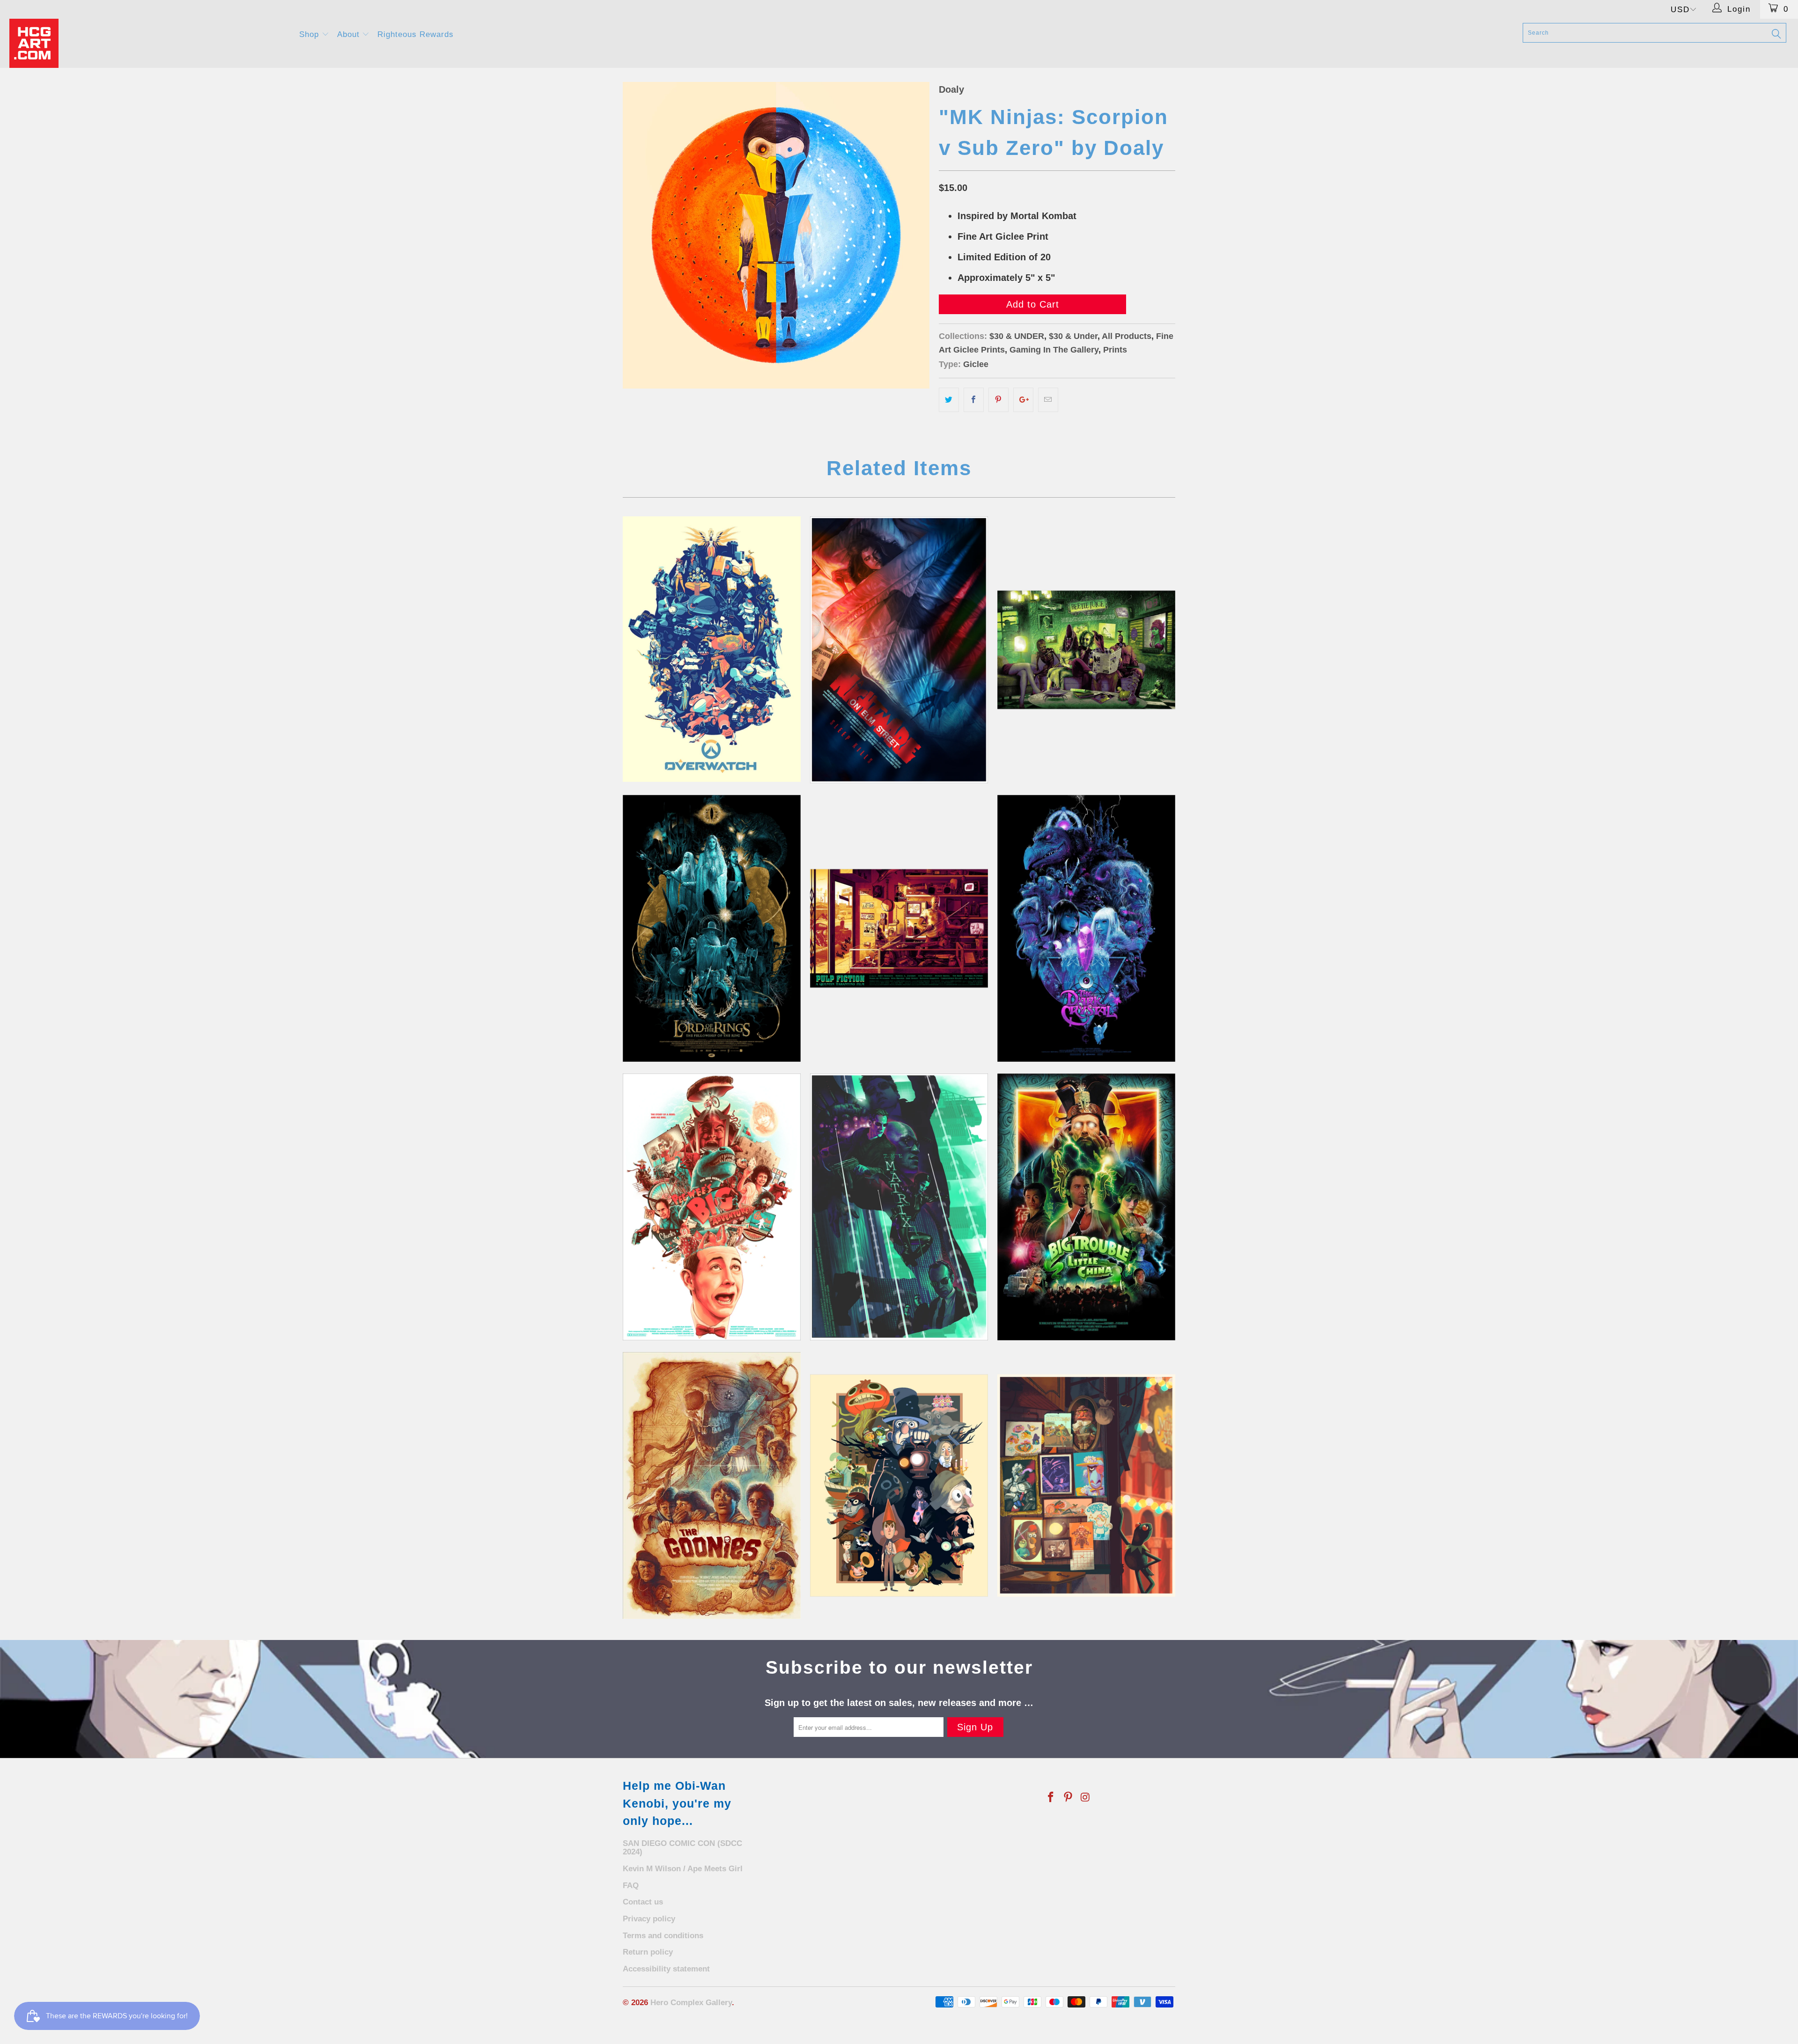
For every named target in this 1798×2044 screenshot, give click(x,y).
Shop (310, 34)
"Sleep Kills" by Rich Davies (899, 650)
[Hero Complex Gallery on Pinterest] (1068, 1798)
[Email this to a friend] (1048, 400)
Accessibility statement (666, 1969)
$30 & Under (1073, 336)
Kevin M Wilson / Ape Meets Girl (683, 1869)
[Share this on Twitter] (949, 400)
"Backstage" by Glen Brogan (1086, 1485)
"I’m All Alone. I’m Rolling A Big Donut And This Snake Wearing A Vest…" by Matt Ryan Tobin (712, 1207)
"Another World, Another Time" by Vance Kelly (1086, 928)
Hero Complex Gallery (691, 2003)
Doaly (951, 89)
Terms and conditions (663, 1936)
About (350, 34)
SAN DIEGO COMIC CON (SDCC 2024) (682, 1848)
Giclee (976, 364)
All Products (1127, 336)
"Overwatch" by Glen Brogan (712, 649)
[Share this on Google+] (1023, 400)
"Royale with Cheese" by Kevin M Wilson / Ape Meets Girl (899, 928)
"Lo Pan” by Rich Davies (1086, 1207)
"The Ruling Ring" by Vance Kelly (712, 928)
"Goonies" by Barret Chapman (712, 1485)
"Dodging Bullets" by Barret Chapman (899, 1207)
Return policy (648, 1952)
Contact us (643, 1902)
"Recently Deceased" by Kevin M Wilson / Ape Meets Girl (1086, 650)
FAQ (631, 1886)
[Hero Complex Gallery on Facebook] (1051, 1798)
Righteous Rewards (416, 34)
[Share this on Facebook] (974, 400)
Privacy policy (649, 1919)
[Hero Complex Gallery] (148, 43)
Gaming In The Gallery (1054, 350)
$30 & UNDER (1017, 336)
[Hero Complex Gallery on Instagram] (1085, 1798)
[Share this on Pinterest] (998, 400)
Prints (1115, 350)
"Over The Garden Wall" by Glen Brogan (899, 1485)
